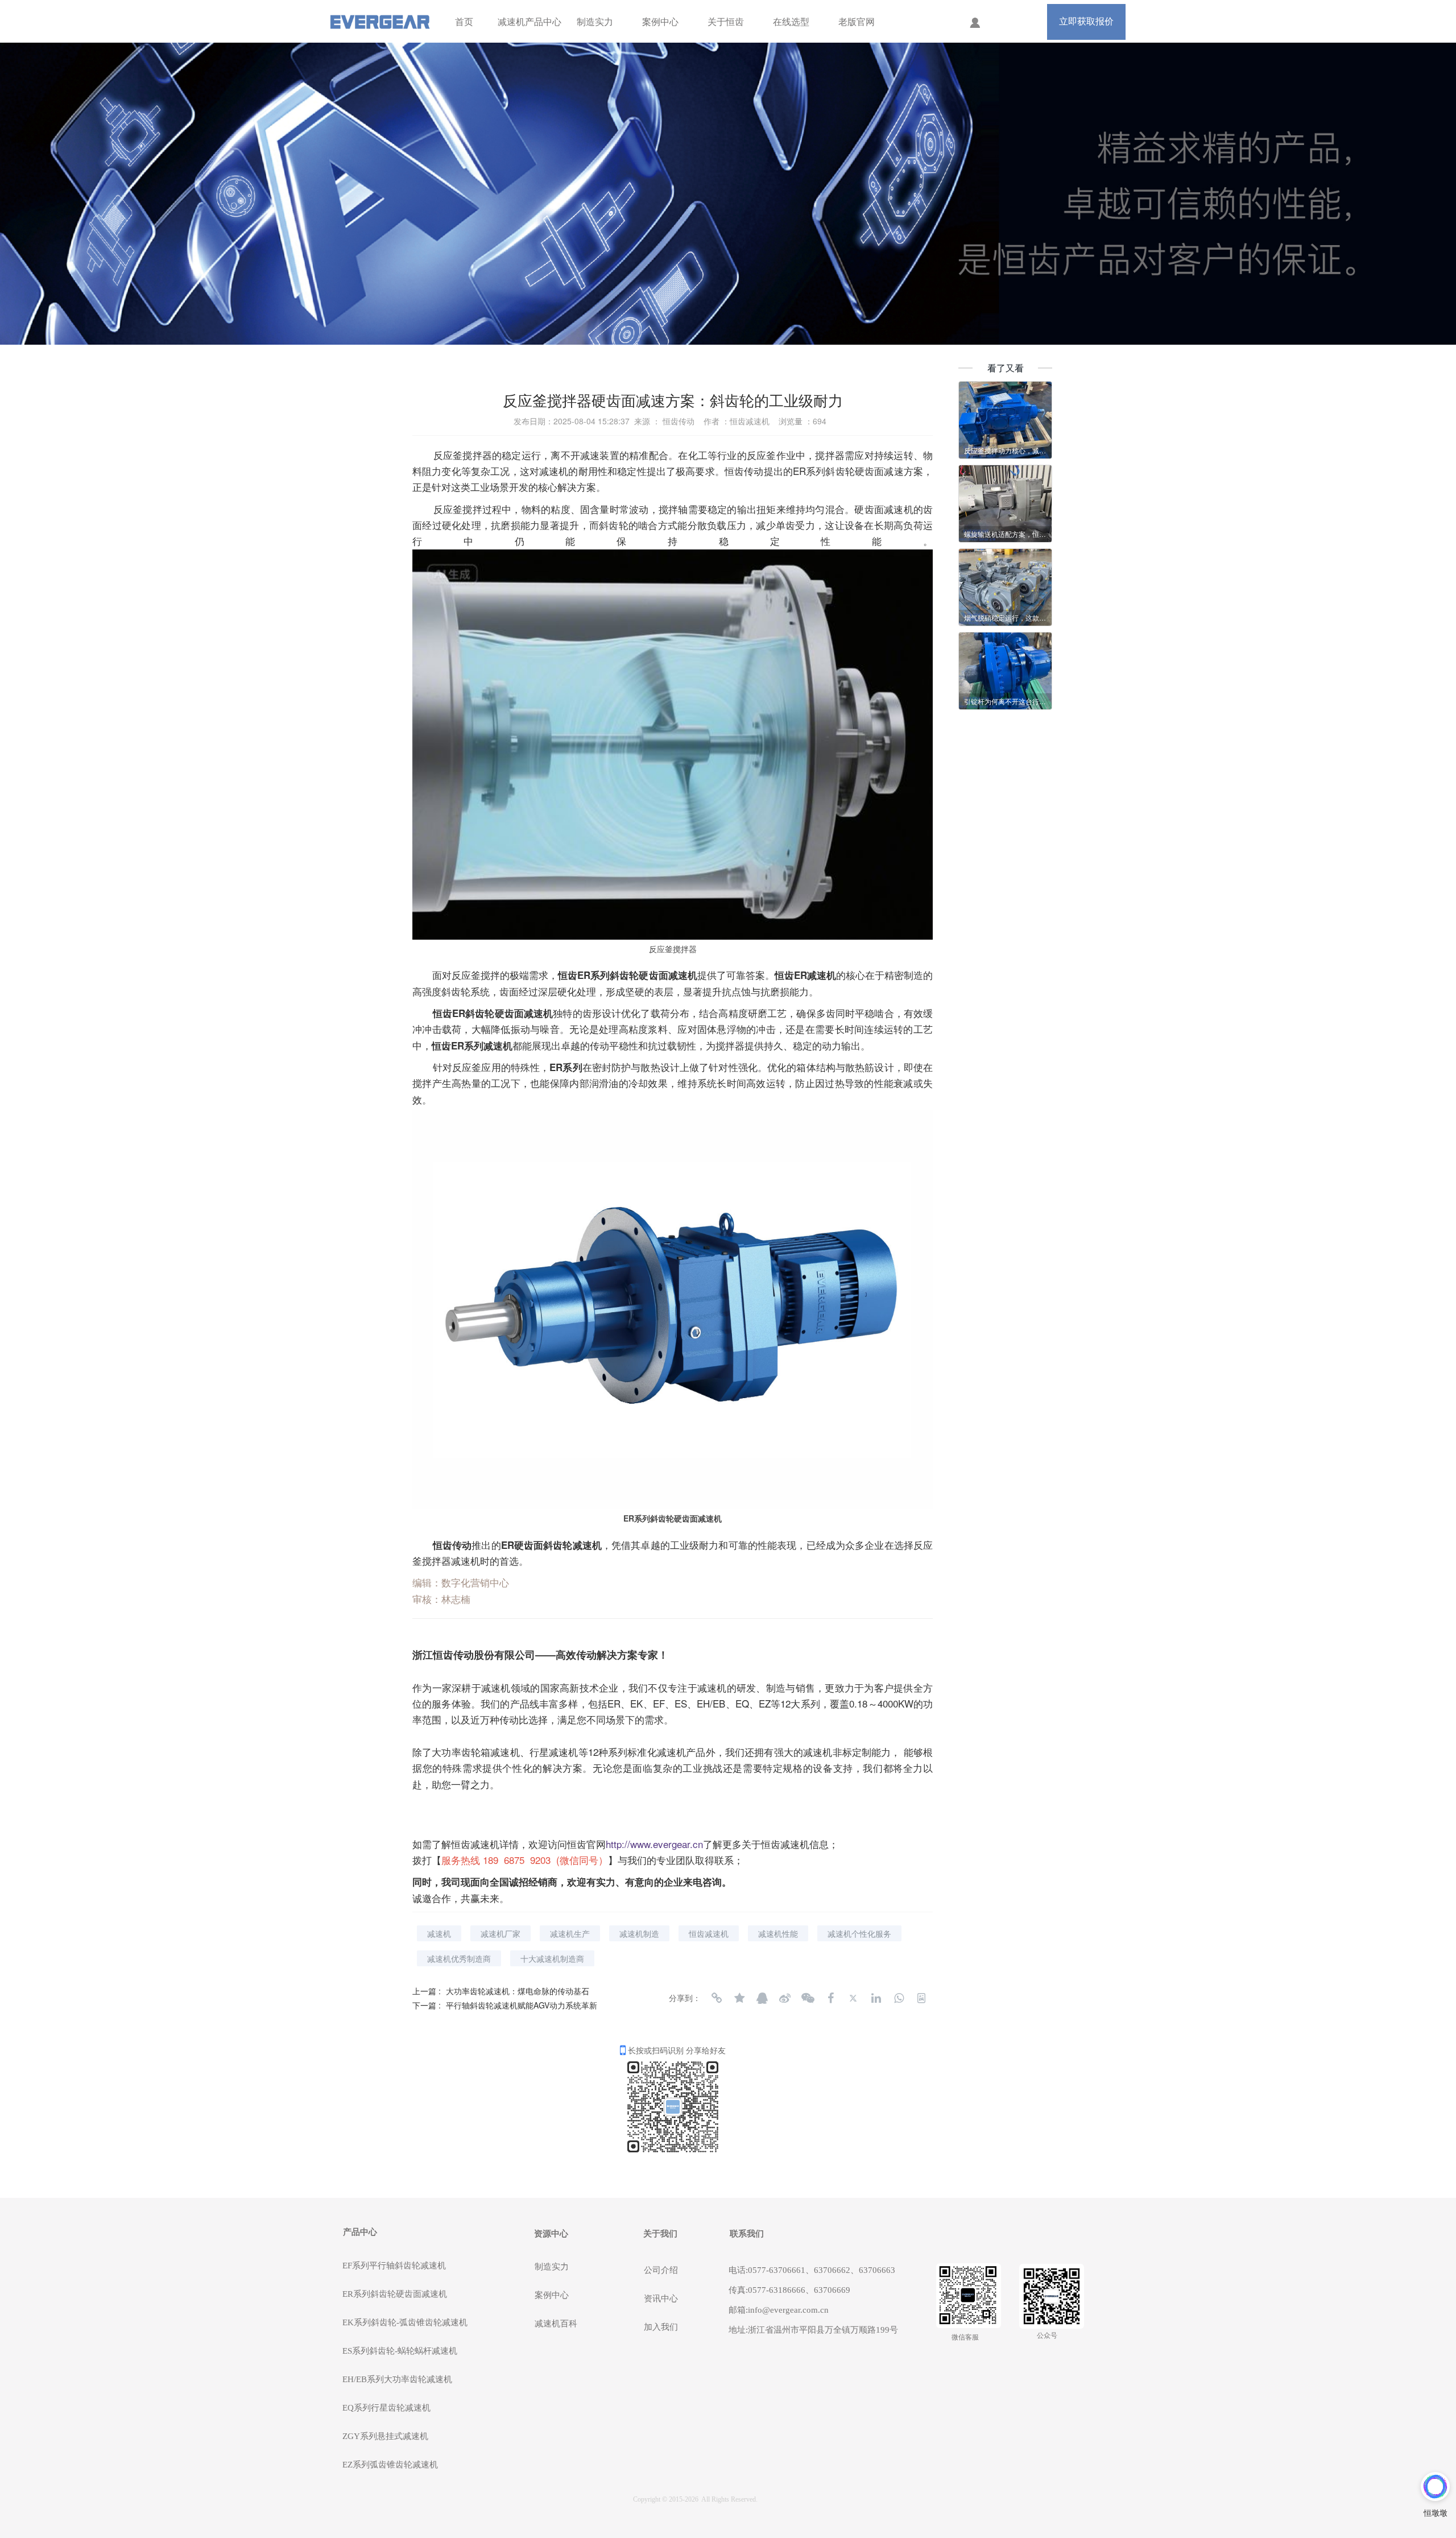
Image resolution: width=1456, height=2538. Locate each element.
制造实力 (595, 22)
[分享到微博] (785, 1998)
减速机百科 (556, 2324)
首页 (464, 22)
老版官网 (857, 22)
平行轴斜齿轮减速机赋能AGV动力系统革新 (522, 2005)
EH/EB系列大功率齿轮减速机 (397, 2379)
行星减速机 (554, 1752)
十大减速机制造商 (552, 1958)
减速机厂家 (500, 1933)
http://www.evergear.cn (654, 1844)
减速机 (554, 471)
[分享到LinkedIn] (876, 1998)
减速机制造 (639, 1933)
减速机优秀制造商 (459, 1958)
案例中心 (660, 22)
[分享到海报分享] (921, 1998)
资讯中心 (661, 2299)
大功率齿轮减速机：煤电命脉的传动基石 (518, 1991)
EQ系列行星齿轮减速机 (386, 2408)
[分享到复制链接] (717, 1998)
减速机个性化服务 (859, 1933)
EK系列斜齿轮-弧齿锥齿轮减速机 (405, 2322)
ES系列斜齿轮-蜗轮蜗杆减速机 (400, 2351)
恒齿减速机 (709, 1933)
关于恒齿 (726, 22)
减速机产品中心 (530, 22)
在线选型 (791, 22)
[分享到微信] (808, 1998)
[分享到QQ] (762, 1998)
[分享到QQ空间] (739, 1998)
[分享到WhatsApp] (899, 1998)
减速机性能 (778, 1933)
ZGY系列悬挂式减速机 (385, 2436)
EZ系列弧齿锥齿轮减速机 (390, 2465)
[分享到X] (853, 1998)
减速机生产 (570, 1933)
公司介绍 (661, 2270)
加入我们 (661, 2327)
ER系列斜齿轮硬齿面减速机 (395, 2294)
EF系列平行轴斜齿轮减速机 (394, 2266)
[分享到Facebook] (830, 1998)
